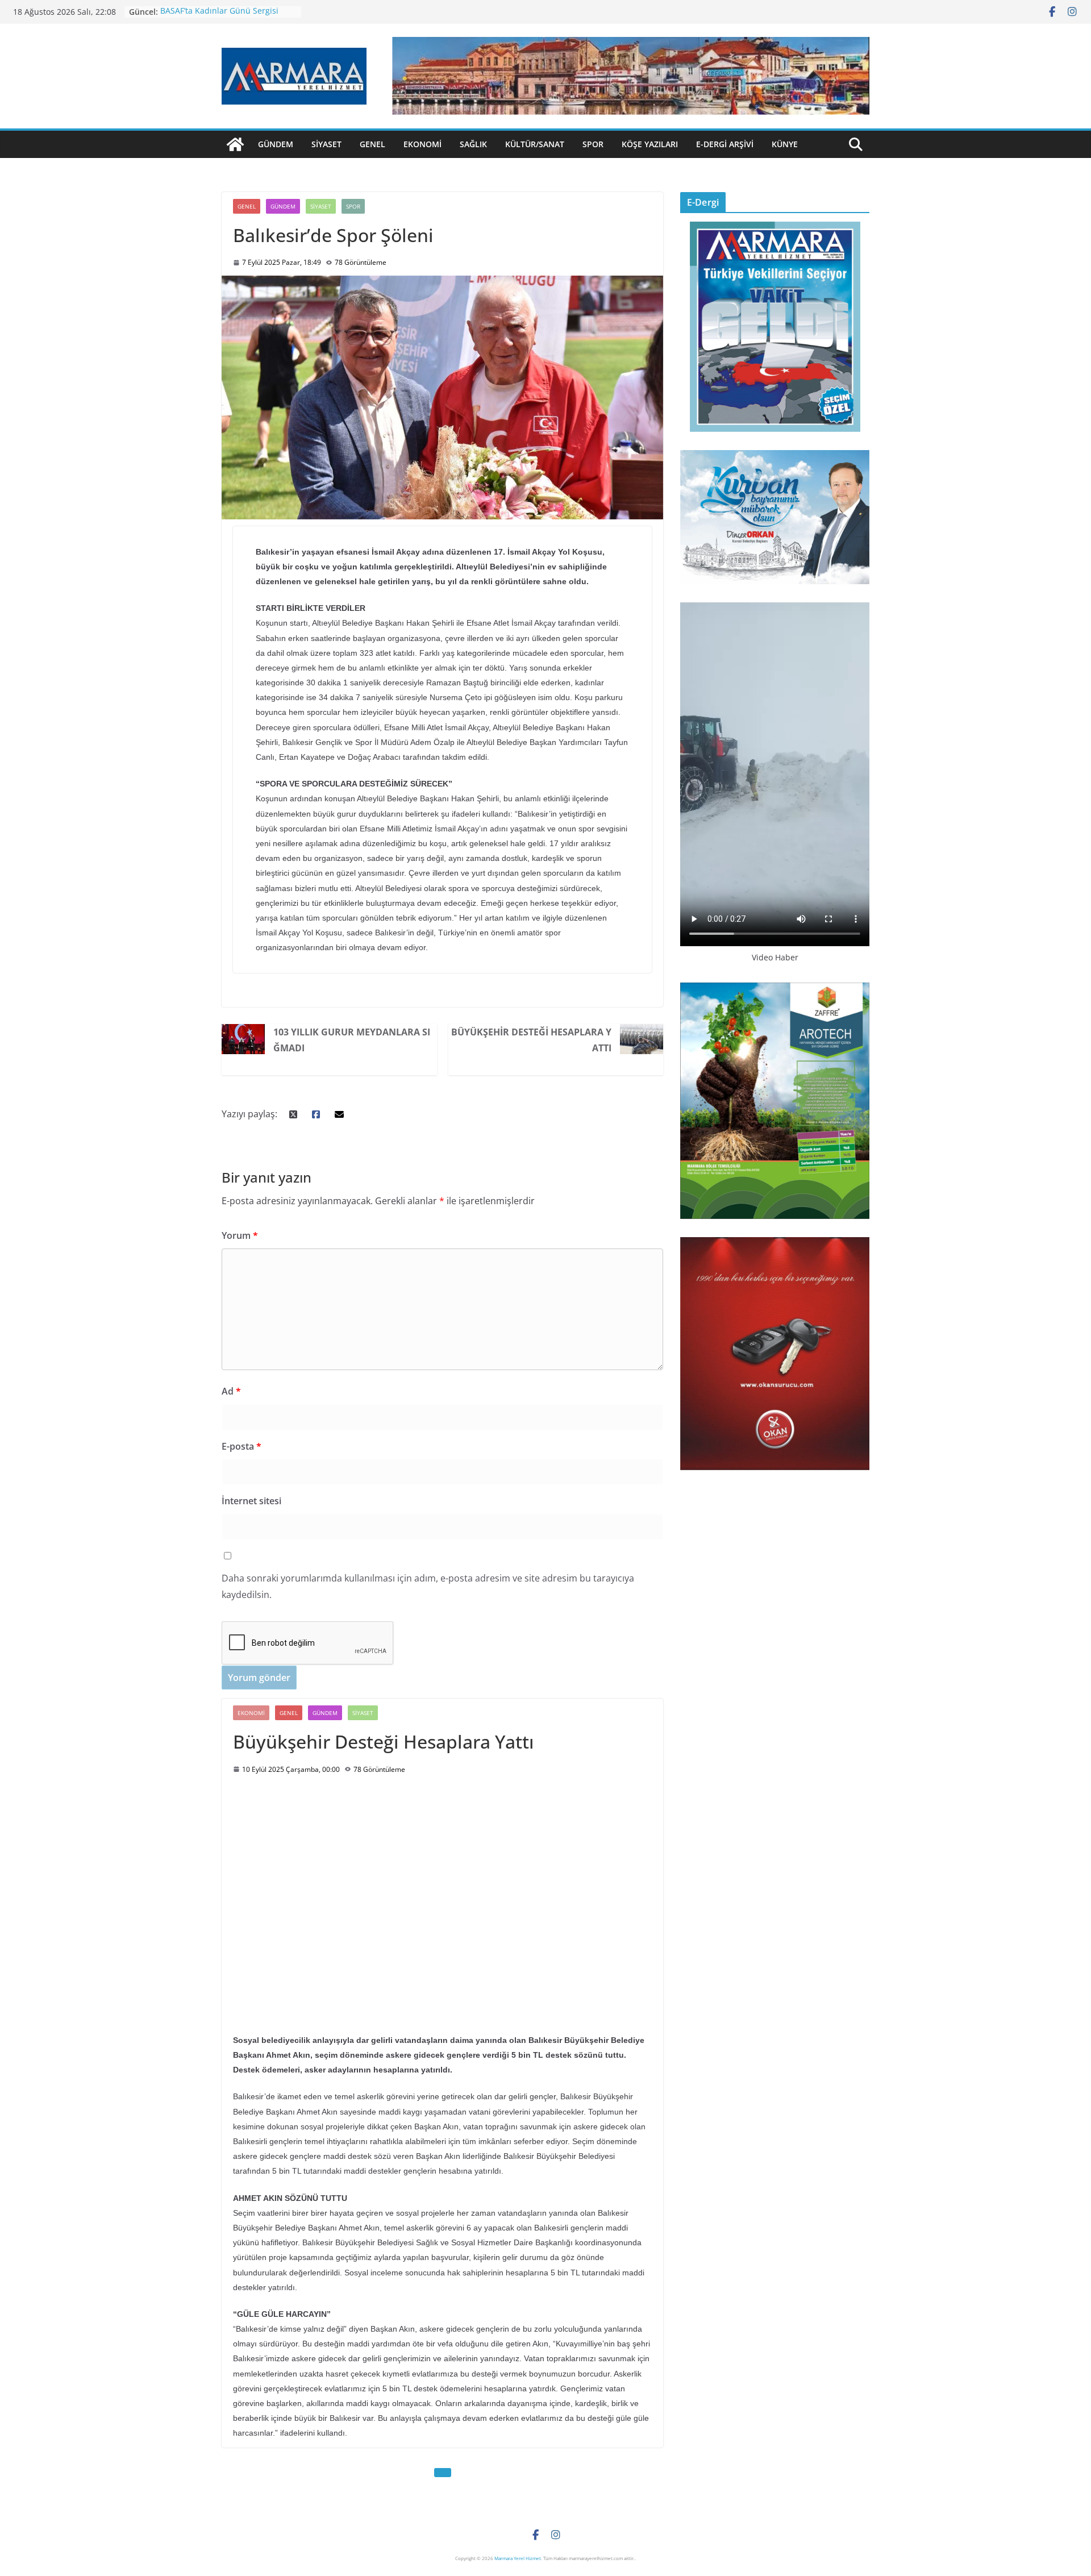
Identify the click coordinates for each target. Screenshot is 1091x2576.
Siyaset (326, 144)
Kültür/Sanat (535, 144)
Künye (785, 144)
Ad (231, 1391)
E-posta (241, 1446)
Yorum (240, 1235)
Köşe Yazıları (650, 144)
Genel (372, 144)
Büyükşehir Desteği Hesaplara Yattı (531, 1040)
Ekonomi (422, 144)
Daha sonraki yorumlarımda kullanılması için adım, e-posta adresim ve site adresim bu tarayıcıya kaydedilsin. (428, 1586)
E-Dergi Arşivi (725, 144)
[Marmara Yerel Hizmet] (235, 144)
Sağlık (473, 144)
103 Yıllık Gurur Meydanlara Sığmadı (352, 1040)
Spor (593, 144)
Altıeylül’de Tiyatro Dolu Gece (216, 12)
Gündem (276, 144)
